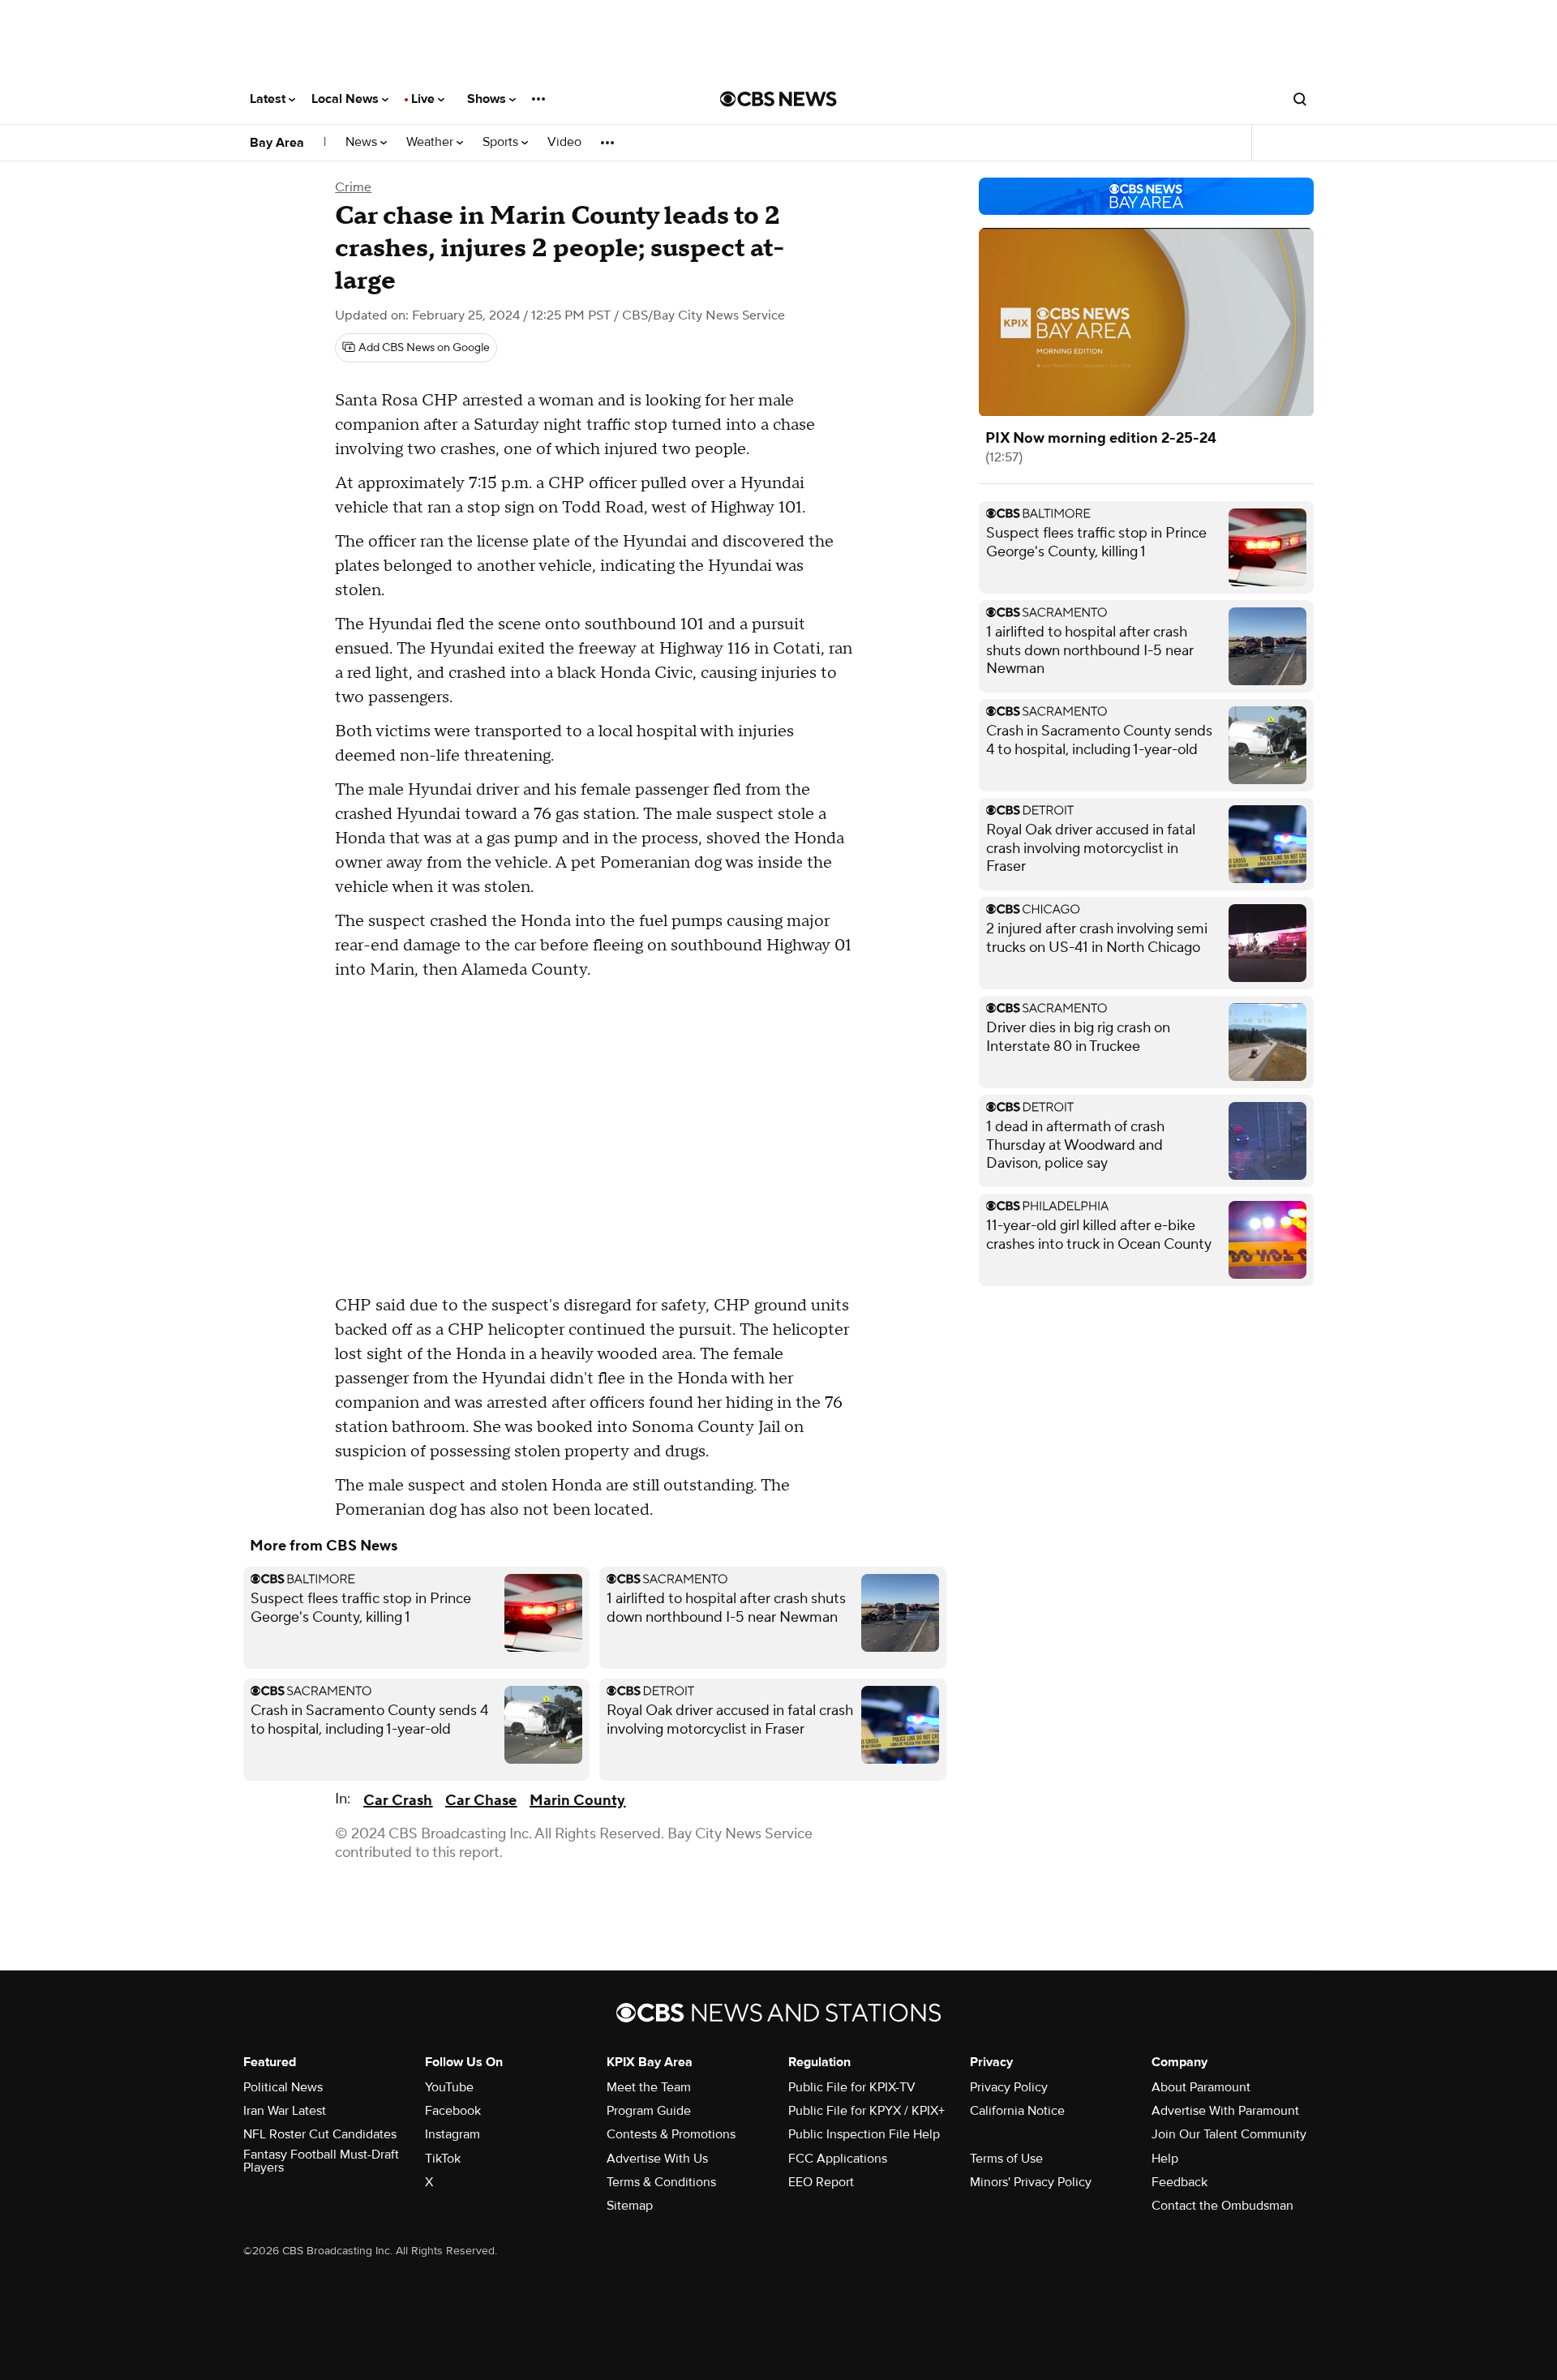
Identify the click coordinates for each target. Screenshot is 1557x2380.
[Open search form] (1300, 99)
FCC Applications (838, 2159)
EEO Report (821, 2182)
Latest (269, 99)
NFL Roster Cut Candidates (320, 2134)
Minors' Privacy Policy (1031, 2182)
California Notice (1017, 2111)
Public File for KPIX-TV (852, 2087)
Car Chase (481, 1801)
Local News (347, 99)
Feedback (1180, 2182)
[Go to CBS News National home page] (778, 99)
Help (1165, 2159)
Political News (283, 2087)
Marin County (577, 1801)
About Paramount (1201, 2087)
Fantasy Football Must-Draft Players (321, 2161)
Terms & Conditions (661, 2182)
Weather (431, 142)
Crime (353, 187)
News (363, 142)
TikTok (443, 2159)
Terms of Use (1006, 2159)
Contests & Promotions (671, 2134)
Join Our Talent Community (1229, 2134)
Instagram (453, 2134)
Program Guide (649, 2111)
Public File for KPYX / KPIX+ (866, 2111)
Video (564, 142)
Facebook (453, 2111)
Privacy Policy (1009, 2087)
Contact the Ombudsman (1222, 2206)
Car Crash (398, 1801)
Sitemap (630, 2206)
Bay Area (277, 143)
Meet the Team (649, 2087)
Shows (488, 99)
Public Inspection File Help (864, 2134)
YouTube (449, 2087)
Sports (502, 142)
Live (425, 99)
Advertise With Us (657, 2159)
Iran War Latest (285, 2111)
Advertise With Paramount (1225, 2111)
